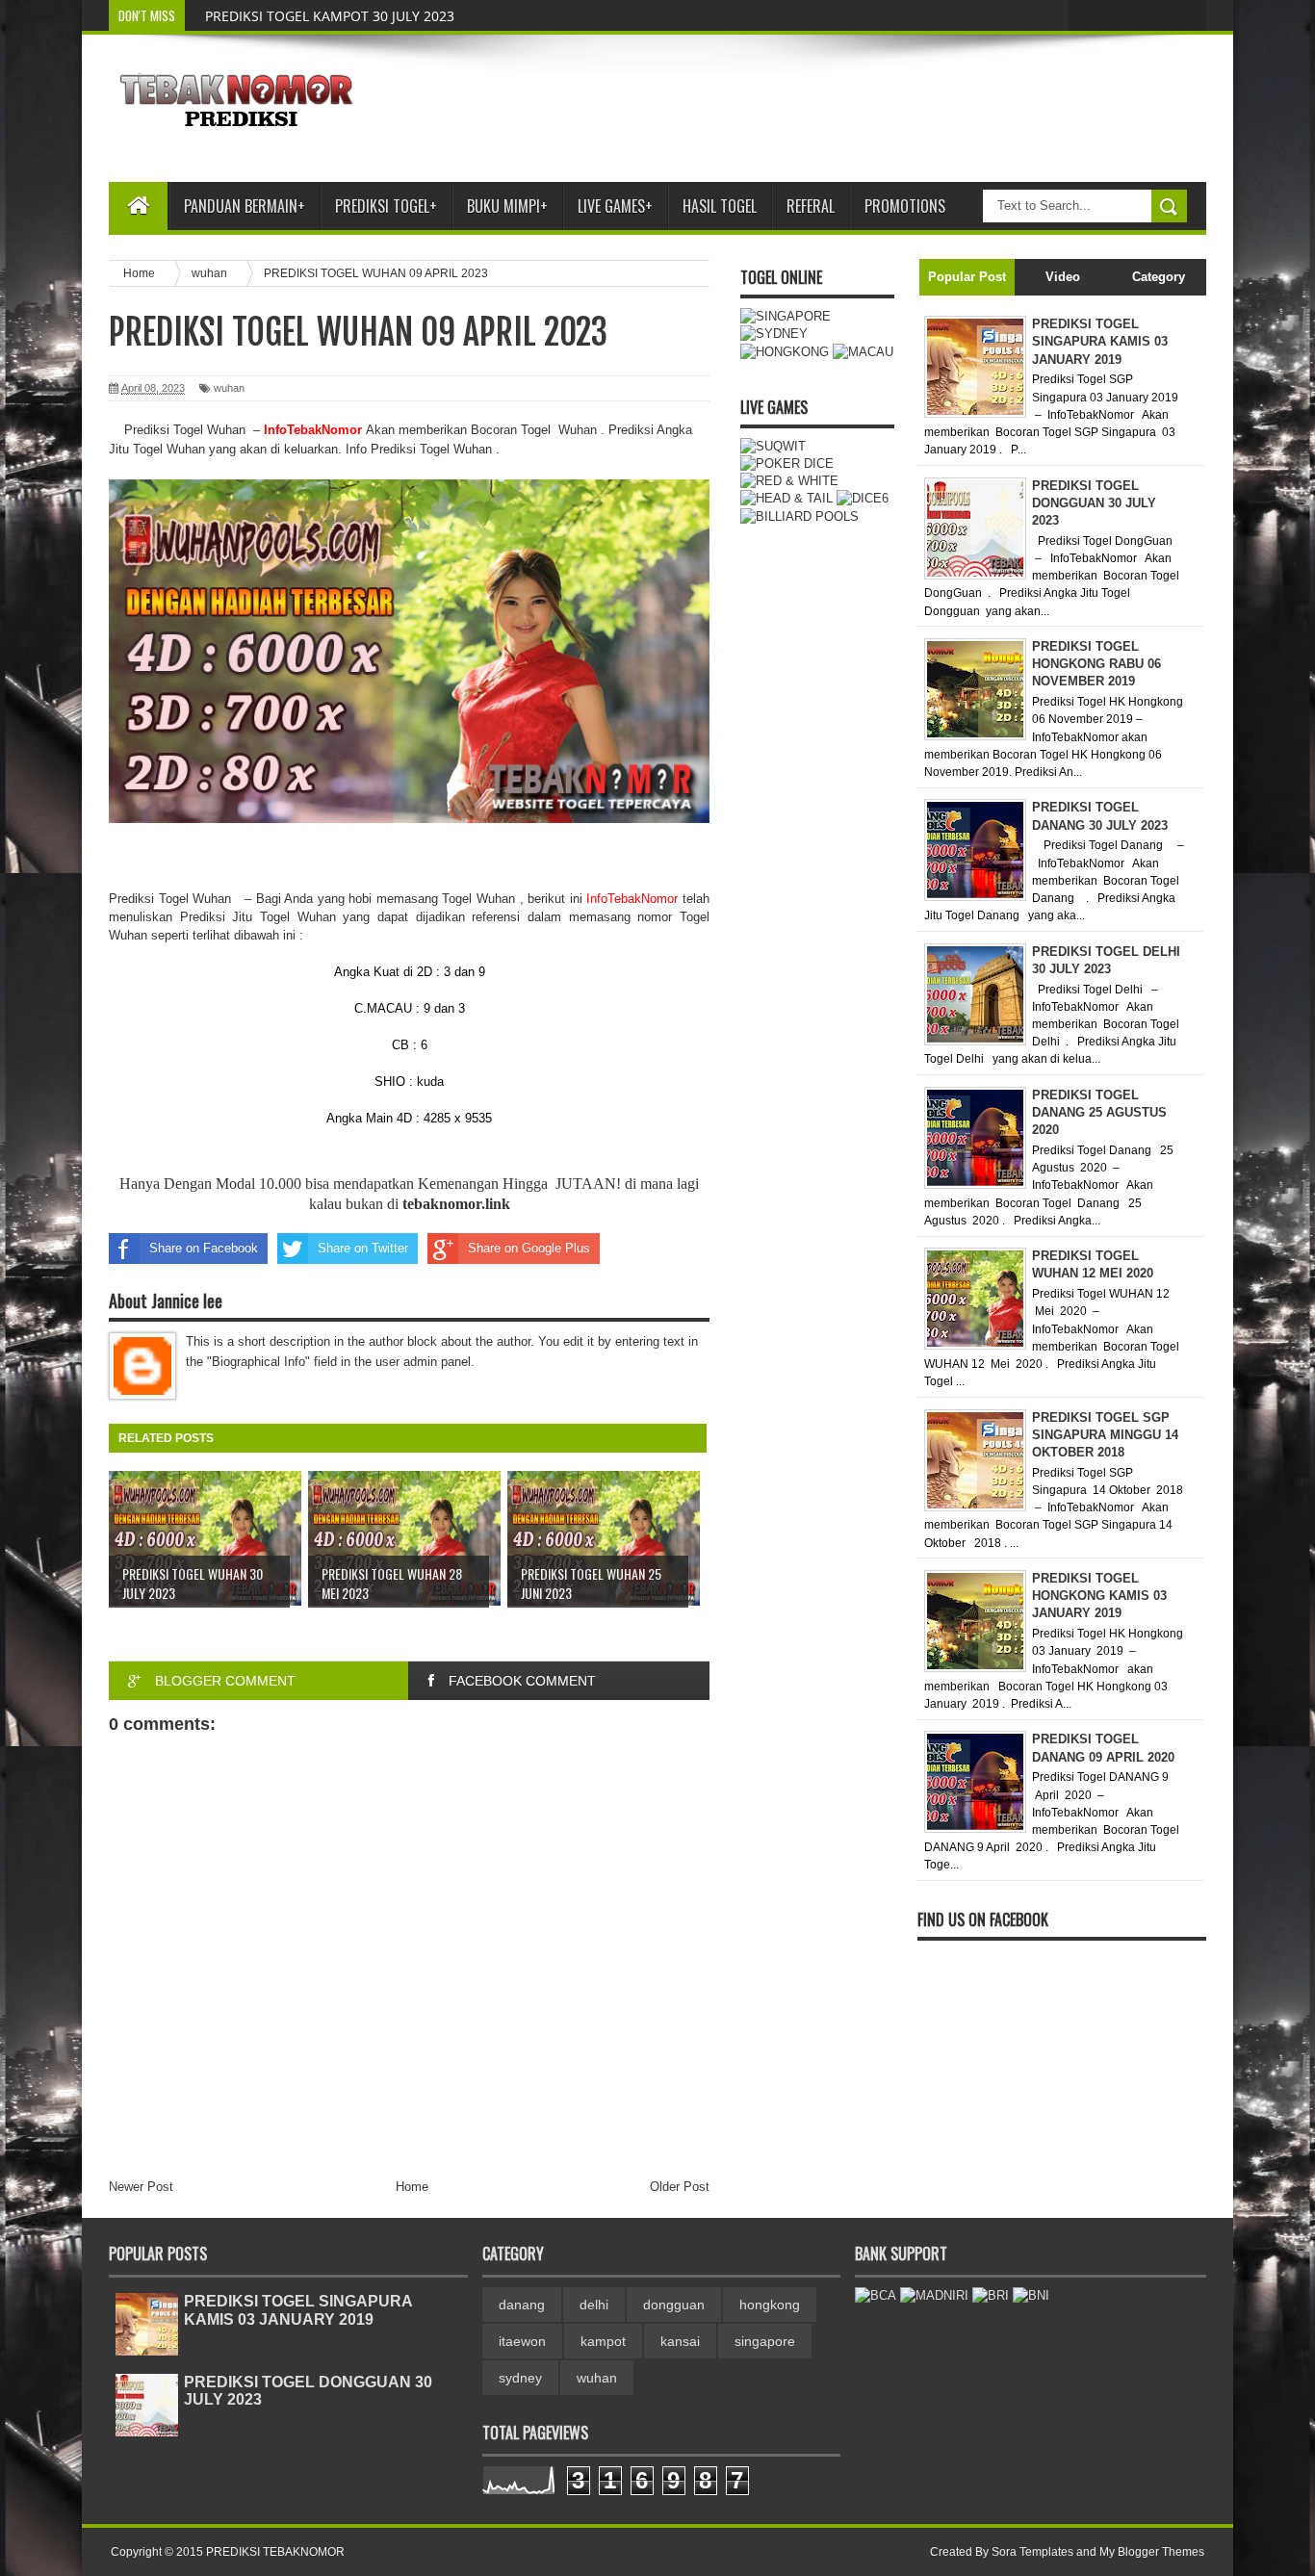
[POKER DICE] (787, 464)
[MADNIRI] (934, 2295)
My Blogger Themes (1152, 2552)
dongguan (674, 2305)
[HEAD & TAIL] (786, 498)
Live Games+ (615, 206)
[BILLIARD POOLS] (799, 516)
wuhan (229, 388)
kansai (680, 2341)
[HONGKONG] (785, 352)
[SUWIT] (773, 446)
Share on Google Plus (529, 1248)
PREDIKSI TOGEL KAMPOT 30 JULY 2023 (330, 16)
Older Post (680, 2187)
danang (522, 2305)
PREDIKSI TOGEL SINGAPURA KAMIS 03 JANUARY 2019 (298, 2310)
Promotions (905, 206)
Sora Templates (1032, 2552)
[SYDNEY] (774, 334)
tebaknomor (442, 1204)
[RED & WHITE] (789, 481)
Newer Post (141, 2187)
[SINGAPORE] (786, 316)
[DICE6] (863, 498)
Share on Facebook (204, 1248)
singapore (765, 2341)
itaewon (522, 2341)
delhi (594, 2305)
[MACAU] (863, 352)
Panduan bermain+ (245, 206)
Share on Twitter (363, 1248)
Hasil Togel (720, 206)
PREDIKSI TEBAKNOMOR (275, 2552)
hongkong (770, 2305)
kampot (603, 2341)
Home (412, 2187)
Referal (811, 206)
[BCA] (876, 2295)
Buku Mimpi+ (507, 206)
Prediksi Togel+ (386, 206)
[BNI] (1031, 2295)
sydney (520, 2378)
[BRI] (991, 2295)
